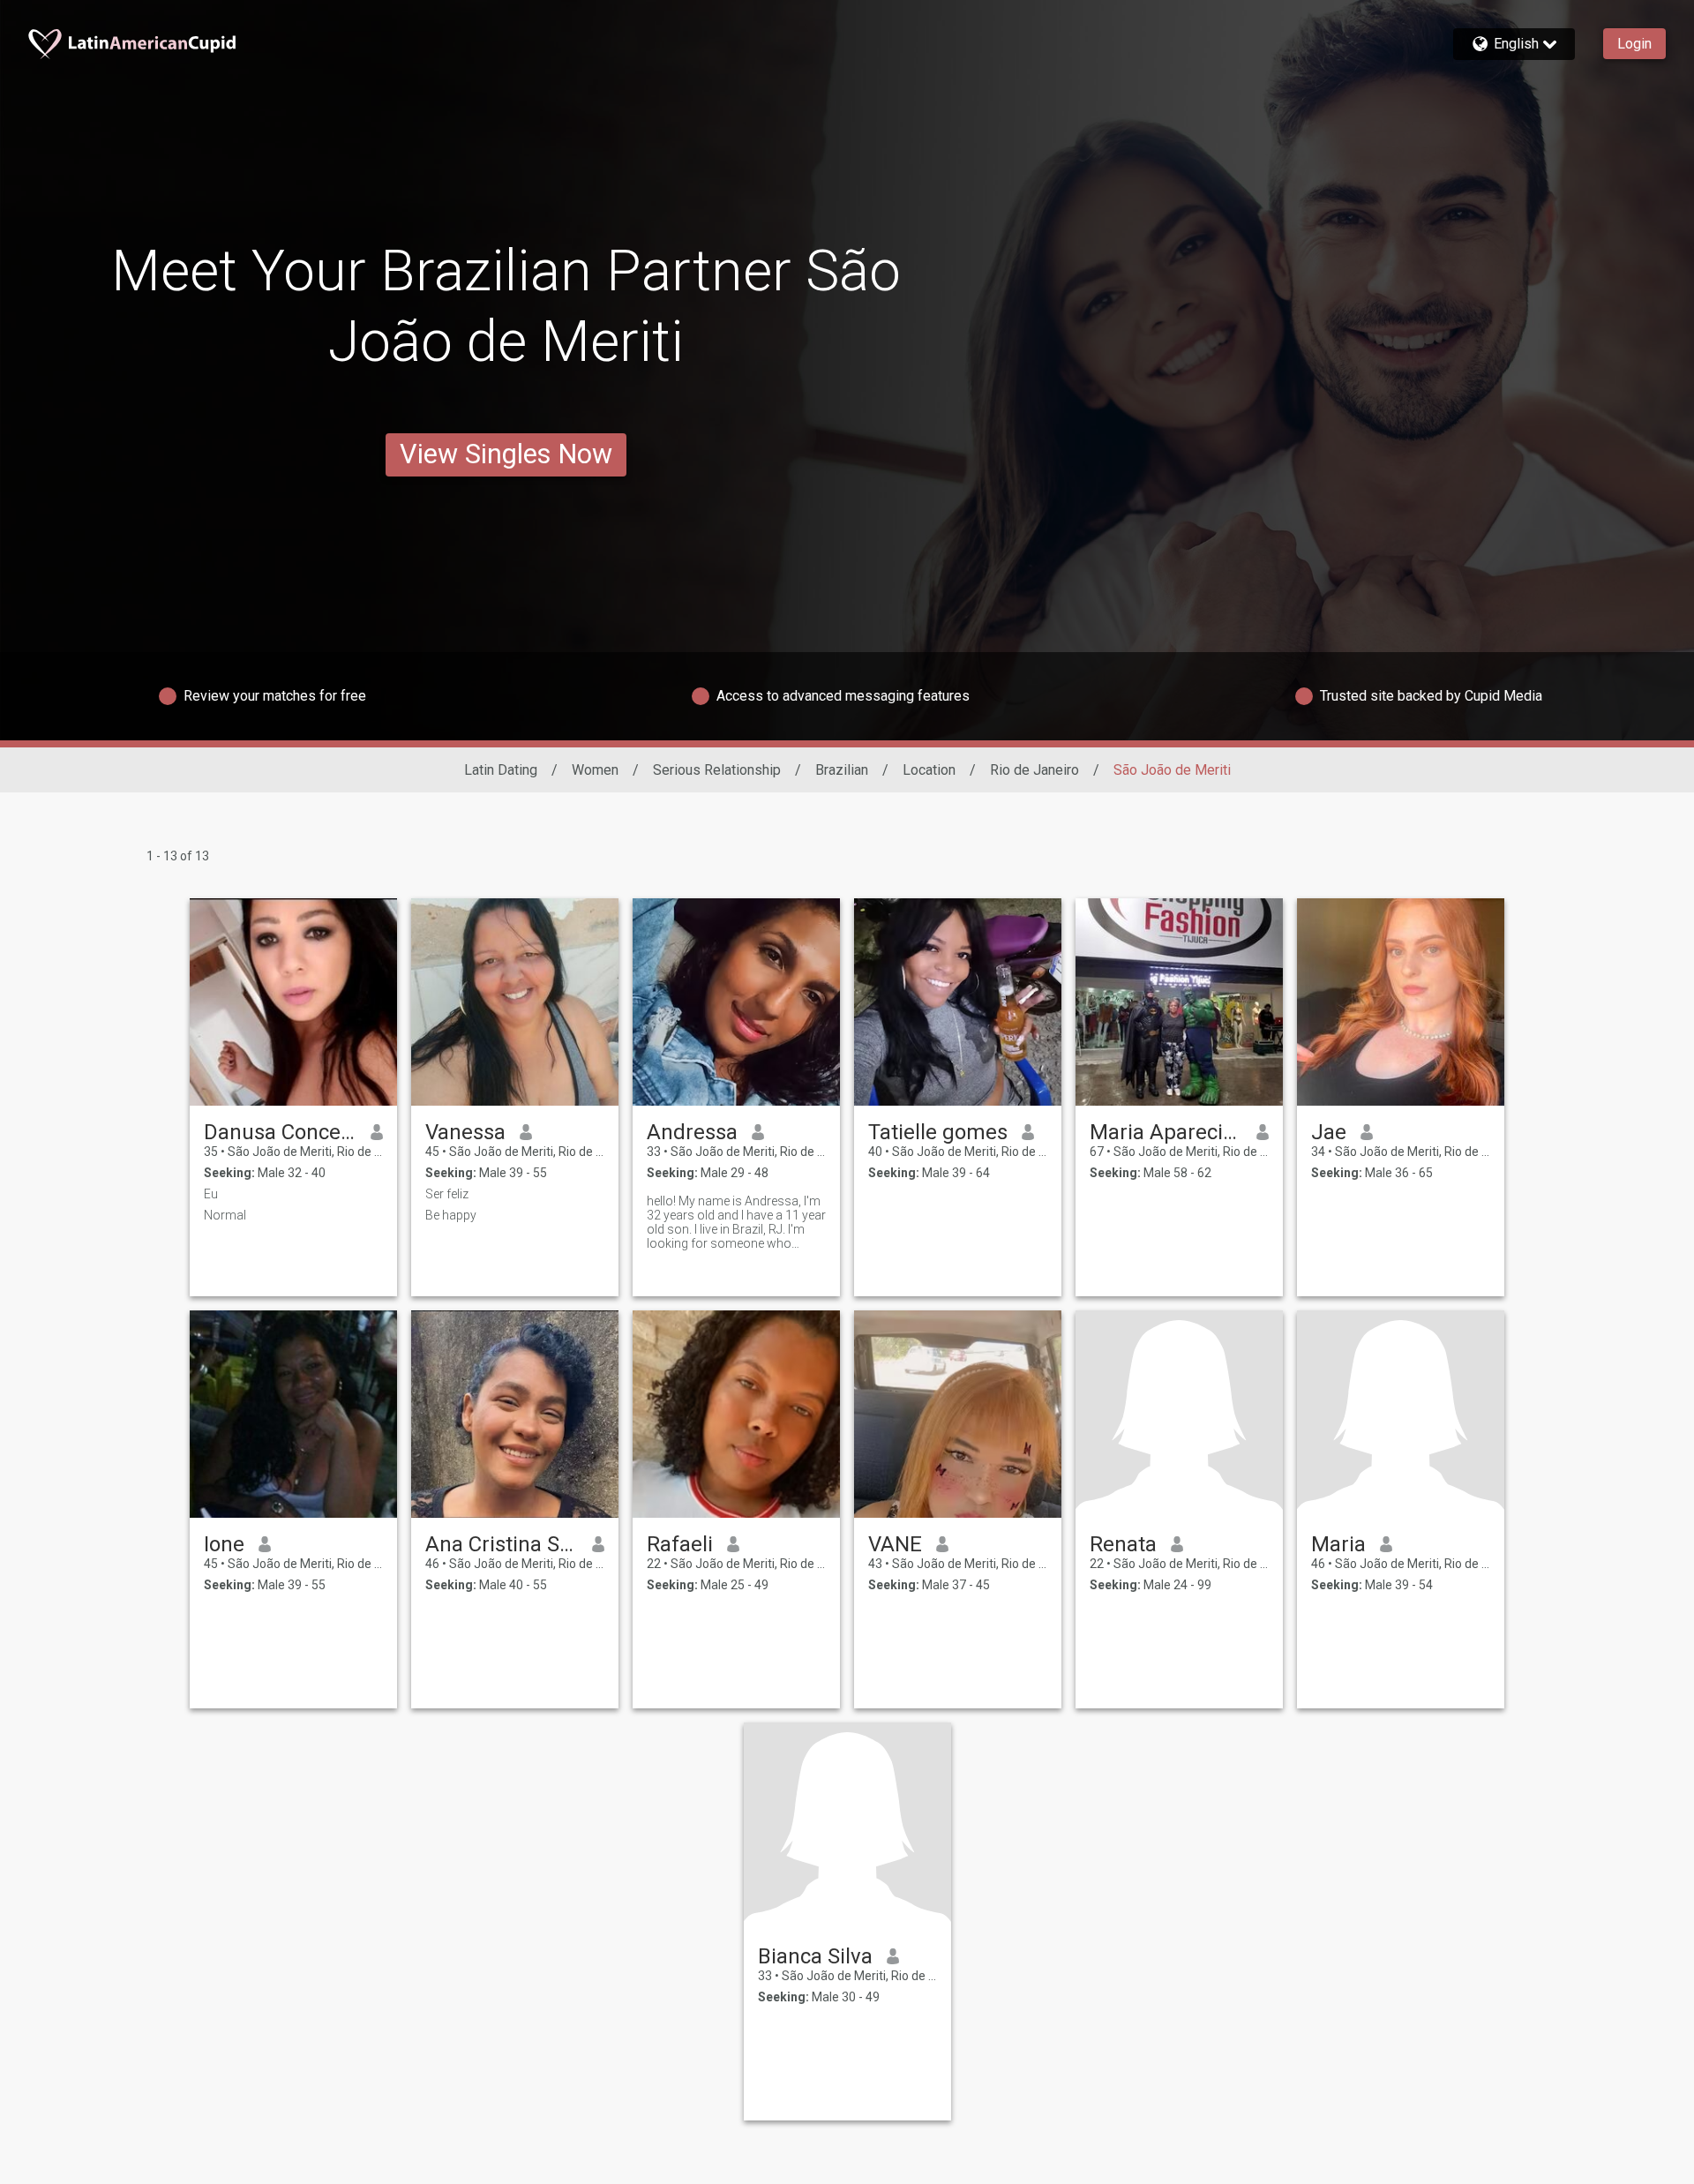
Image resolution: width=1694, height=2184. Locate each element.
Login (1634, 44)
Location (929, 770)
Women (595, 770)
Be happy (451, 1215)
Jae (1329, 1132)
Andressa (692, 1132)
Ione (224, 1544)
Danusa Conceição (280, 1132)
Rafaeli (680, 1544)
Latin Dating (501, 770)
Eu (211, 1194)
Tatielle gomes (938, 1132)
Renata (1123, 1544)
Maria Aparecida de (1166, 1132)
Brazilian (842, 770)
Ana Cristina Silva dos (502, 1544)
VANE (895, 1544)
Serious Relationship (717, 770)
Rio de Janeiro (1034, 770)
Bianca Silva (815, 1956)
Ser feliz (447, 1194)
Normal (225, 1215)
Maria (1338, 1544)
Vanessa (465, 1132)
